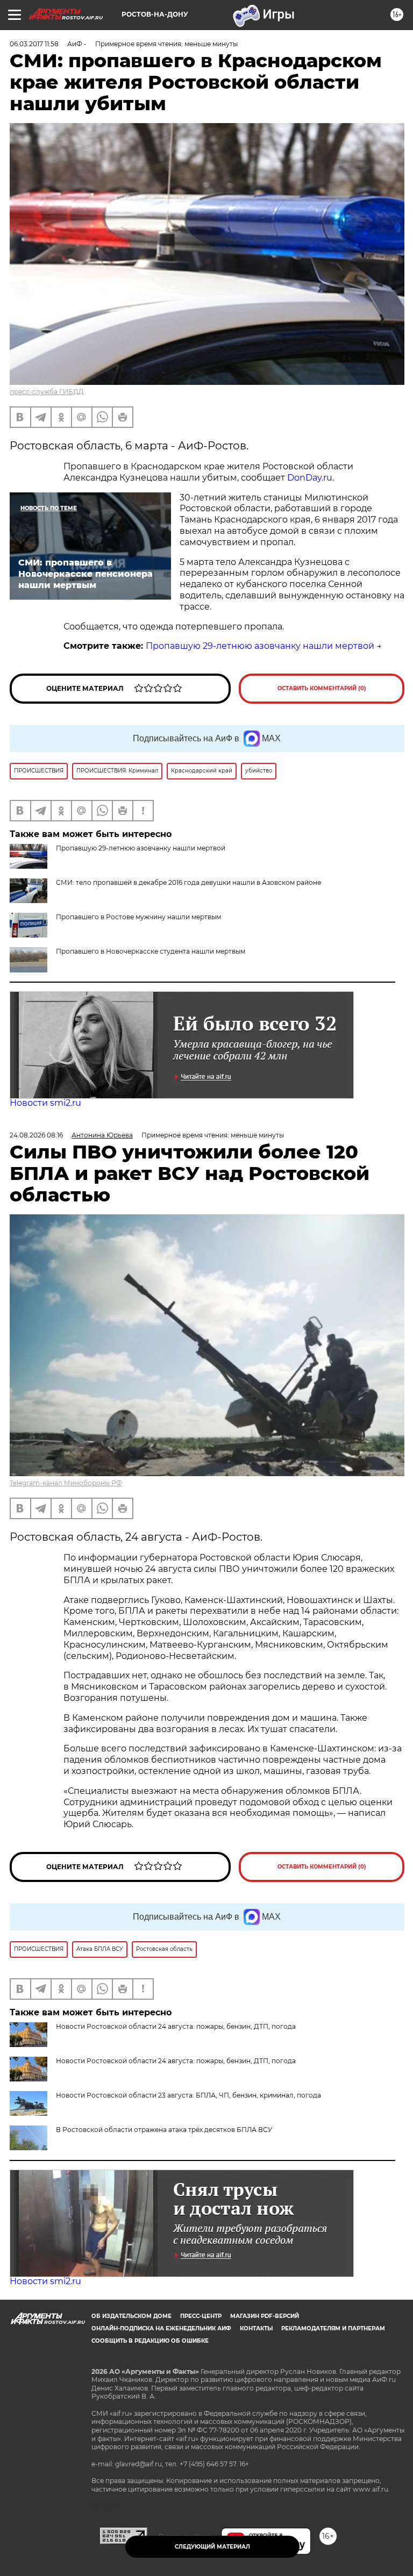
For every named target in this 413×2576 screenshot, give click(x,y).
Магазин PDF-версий (265, 2316)
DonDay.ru (310, 478)
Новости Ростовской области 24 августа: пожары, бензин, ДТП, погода (176, 2061)
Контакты (256, 2328)
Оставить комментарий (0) (322, 688)
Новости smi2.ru (45, 1103)
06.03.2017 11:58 (34, 44)
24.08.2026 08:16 (36, 1135)
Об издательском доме (131, 2316)
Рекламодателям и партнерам (333, 2328)
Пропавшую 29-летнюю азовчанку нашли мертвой (260, 646)
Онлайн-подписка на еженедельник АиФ (161, 2328)
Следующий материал (212, 2547)
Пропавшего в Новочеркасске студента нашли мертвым (151, 951)
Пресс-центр (201, 2316)
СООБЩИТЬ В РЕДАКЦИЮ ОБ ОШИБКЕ (150, 2341)
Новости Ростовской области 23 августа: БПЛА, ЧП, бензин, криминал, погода (188, 2095)
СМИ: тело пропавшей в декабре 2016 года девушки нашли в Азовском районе (188, 882)
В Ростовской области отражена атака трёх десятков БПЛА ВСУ (164, 2130)
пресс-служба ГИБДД (47, 392)
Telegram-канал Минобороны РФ (66, 1483)
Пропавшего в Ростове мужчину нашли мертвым (138, 917)
